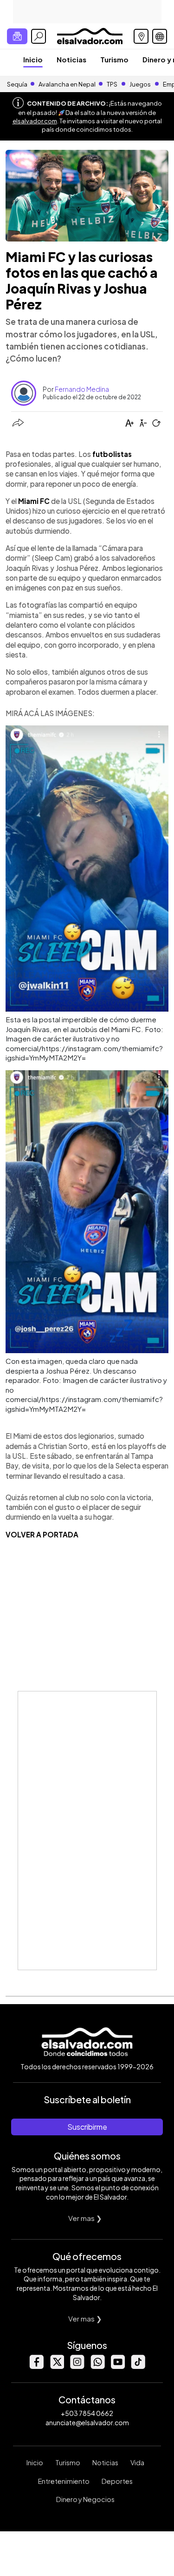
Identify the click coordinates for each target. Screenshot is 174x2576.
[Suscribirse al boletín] (17, 36)
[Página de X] (57, 2366)
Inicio (33, 59)
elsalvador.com (35, 121)
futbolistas (112, 454)
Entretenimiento (64, 2481)
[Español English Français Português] (160, 36)
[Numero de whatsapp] (97, 2366)
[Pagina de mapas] (141, 36)
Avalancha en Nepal (67, 84)
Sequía (17, 84)
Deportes (117, 2481)
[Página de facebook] (36, 2366)
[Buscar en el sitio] (39, 36)
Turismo (114, 59)
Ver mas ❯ (85, 2218)
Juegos (140, 84)
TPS (112, 84)
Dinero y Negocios (85, 2499)
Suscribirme (87, 2127)
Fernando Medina (82, 389)
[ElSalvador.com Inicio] (90, 35)
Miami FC (34, 501)
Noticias (71, 59)
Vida (137, 2462)
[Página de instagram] (77, 2366)
